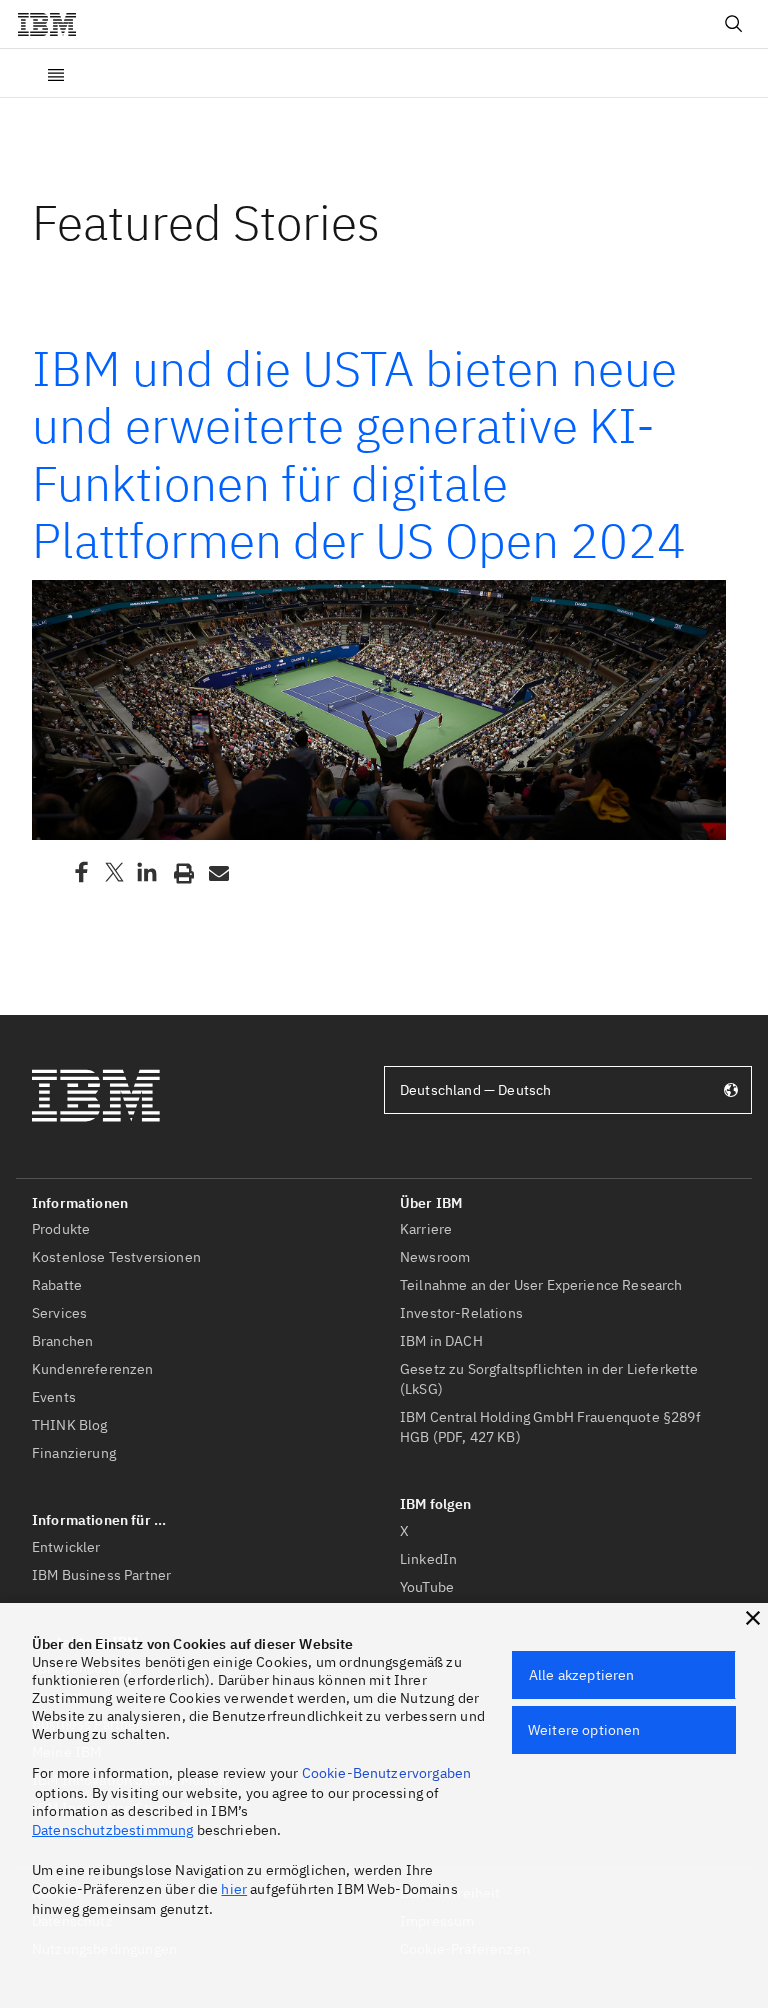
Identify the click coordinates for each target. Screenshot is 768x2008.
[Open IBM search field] (734, 24)
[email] (217, 872)
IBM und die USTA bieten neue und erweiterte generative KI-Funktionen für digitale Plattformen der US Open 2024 (359, 454)
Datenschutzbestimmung (112, 1830)
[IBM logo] (55, 24)
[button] (753, 1618)
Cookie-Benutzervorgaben (387, 1773)
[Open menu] (56, 73)
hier (234, 1889)
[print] (182, 872)
